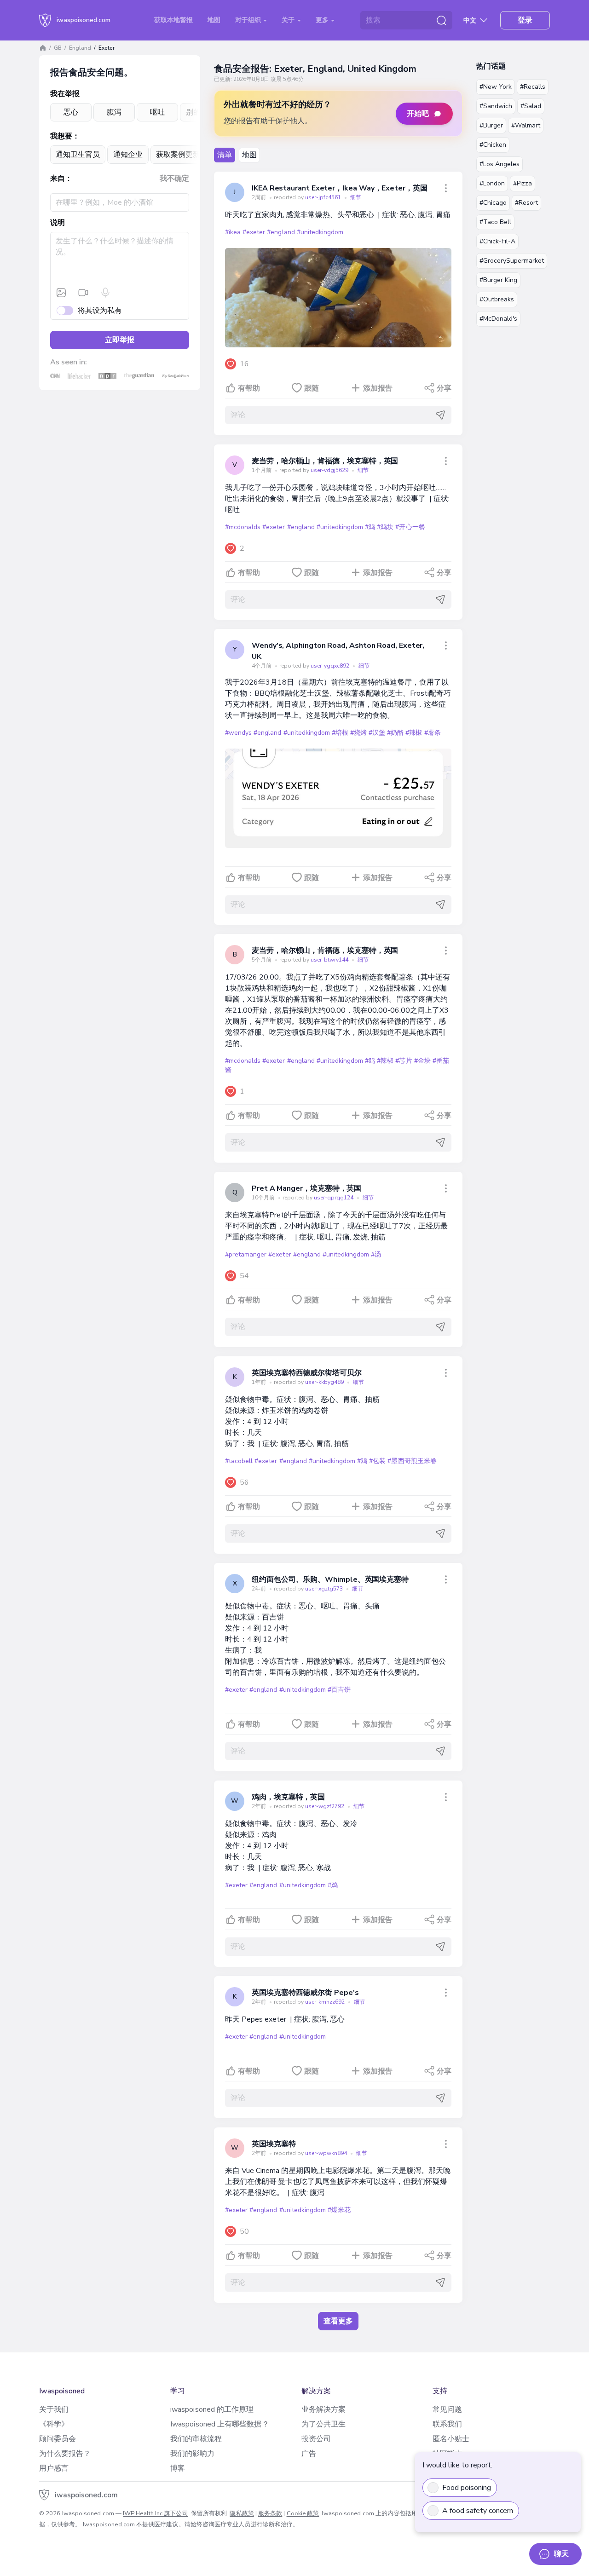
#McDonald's (498, 319)
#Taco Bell (495, 222)
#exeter (254, 232)
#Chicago (493, 203)
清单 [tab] (225, 155)
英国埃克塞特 (274, 2144)
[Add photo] (61, 293)
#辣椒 (414, 733)
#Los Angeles (499, 164)
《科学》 (54, 2424)
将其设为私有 (100, 311)
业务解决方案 (323, 2409)
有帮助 (249, 388)
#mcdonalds (243, 527)
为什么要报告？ (65, 2454)
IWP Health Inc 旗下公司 (156, 2513)
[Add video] (83, 293)
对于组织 (249, 20)
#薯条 (433, 733)
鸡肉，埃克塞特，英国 (288, 1797)
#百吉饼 (339, 1690)
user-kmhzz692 (326, 2002)
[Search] (441, 20)
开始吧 (418, 114)
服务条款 (270, 2513)
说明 (58, 223)
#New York (496, 87)
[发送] (440, 415)
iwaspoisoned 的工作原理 (212, 2409)
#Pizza (523, 183)
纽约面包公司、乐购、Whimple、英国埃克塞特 (330, 1579)
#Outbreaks (497, 299)
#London (492, 183)
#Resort (526, 203)
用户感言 (54, 2468)
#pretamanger (246, 1254)
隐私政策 (242, 2513)
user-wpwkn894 (327, 2153)
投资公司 (316, 2439)
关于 (289, 20)
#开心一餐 (410, 527)
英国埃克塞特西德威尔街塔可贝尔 (307, 1373)
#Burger (491, 125)
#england (281, 232)
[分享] (446, 188)
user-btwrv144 (330, 960)
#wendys (238, 733)
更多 (323, 20)
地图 (214, 20)
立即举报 (120, 340)
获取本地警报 (173, 20)
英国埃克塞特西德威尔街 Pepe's (305, 1993)
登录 (525, 20)
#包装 (377, 1461)
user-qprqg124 (334, 1198)
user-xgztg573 (325, 1589)
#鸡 (370, 527)
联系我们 (447, 2424)
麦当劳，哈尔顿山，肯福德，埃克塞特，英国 (325, 461)
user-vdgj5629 (330, 470)
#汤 (376, 1254)
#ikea (233, 232)
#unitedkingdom (320, 232)
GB (58, 48)
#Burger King (498, 280)
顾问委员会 (58, 2439)
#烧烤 (358, 733)
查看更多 (338, 2321)
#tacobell (239, 1461)
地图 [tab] (249, 155)
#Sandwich (496, 106)
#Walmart (526, 125)
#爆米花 (339, 2210)
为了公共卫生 (323, 2424)
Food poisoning (467, 2488)
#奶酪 (395, 733)
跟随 (312, 388)
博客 (178, 2468)
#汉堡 (377, 733)
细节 (356, 197)
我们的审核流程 (196, 2439)
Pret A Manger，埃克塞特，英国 (306, 1188)
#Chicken (493, 145)
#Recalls (533, 87)
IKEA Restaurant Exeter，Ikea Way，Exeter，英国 (340, 188)
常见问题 (447, 2409)
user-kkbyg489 (325, 1382)
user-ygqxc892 (331, 666)
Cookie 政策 (303, 2513)
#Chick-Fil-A (497, 241)
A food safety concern (478, 2511)
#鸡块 (385, 527)
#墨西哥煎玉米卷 (412, 1461)
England (80, 48)
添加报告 (378, 388)
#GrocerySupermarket (512, 261)
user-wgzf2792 (325, 1806)
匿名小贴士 (451, 2439)
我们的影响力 (192, 2454)
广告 (309, 2454)
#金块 (422, 1061)
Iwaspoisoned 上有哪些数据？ (220, 2424)
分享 (444, 388)
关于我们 (54, 2409)
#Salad (531, 106)
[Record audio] (105, 293)
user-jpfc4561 (324, 197)
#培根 (340, 733)
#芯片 (404, 1061)
